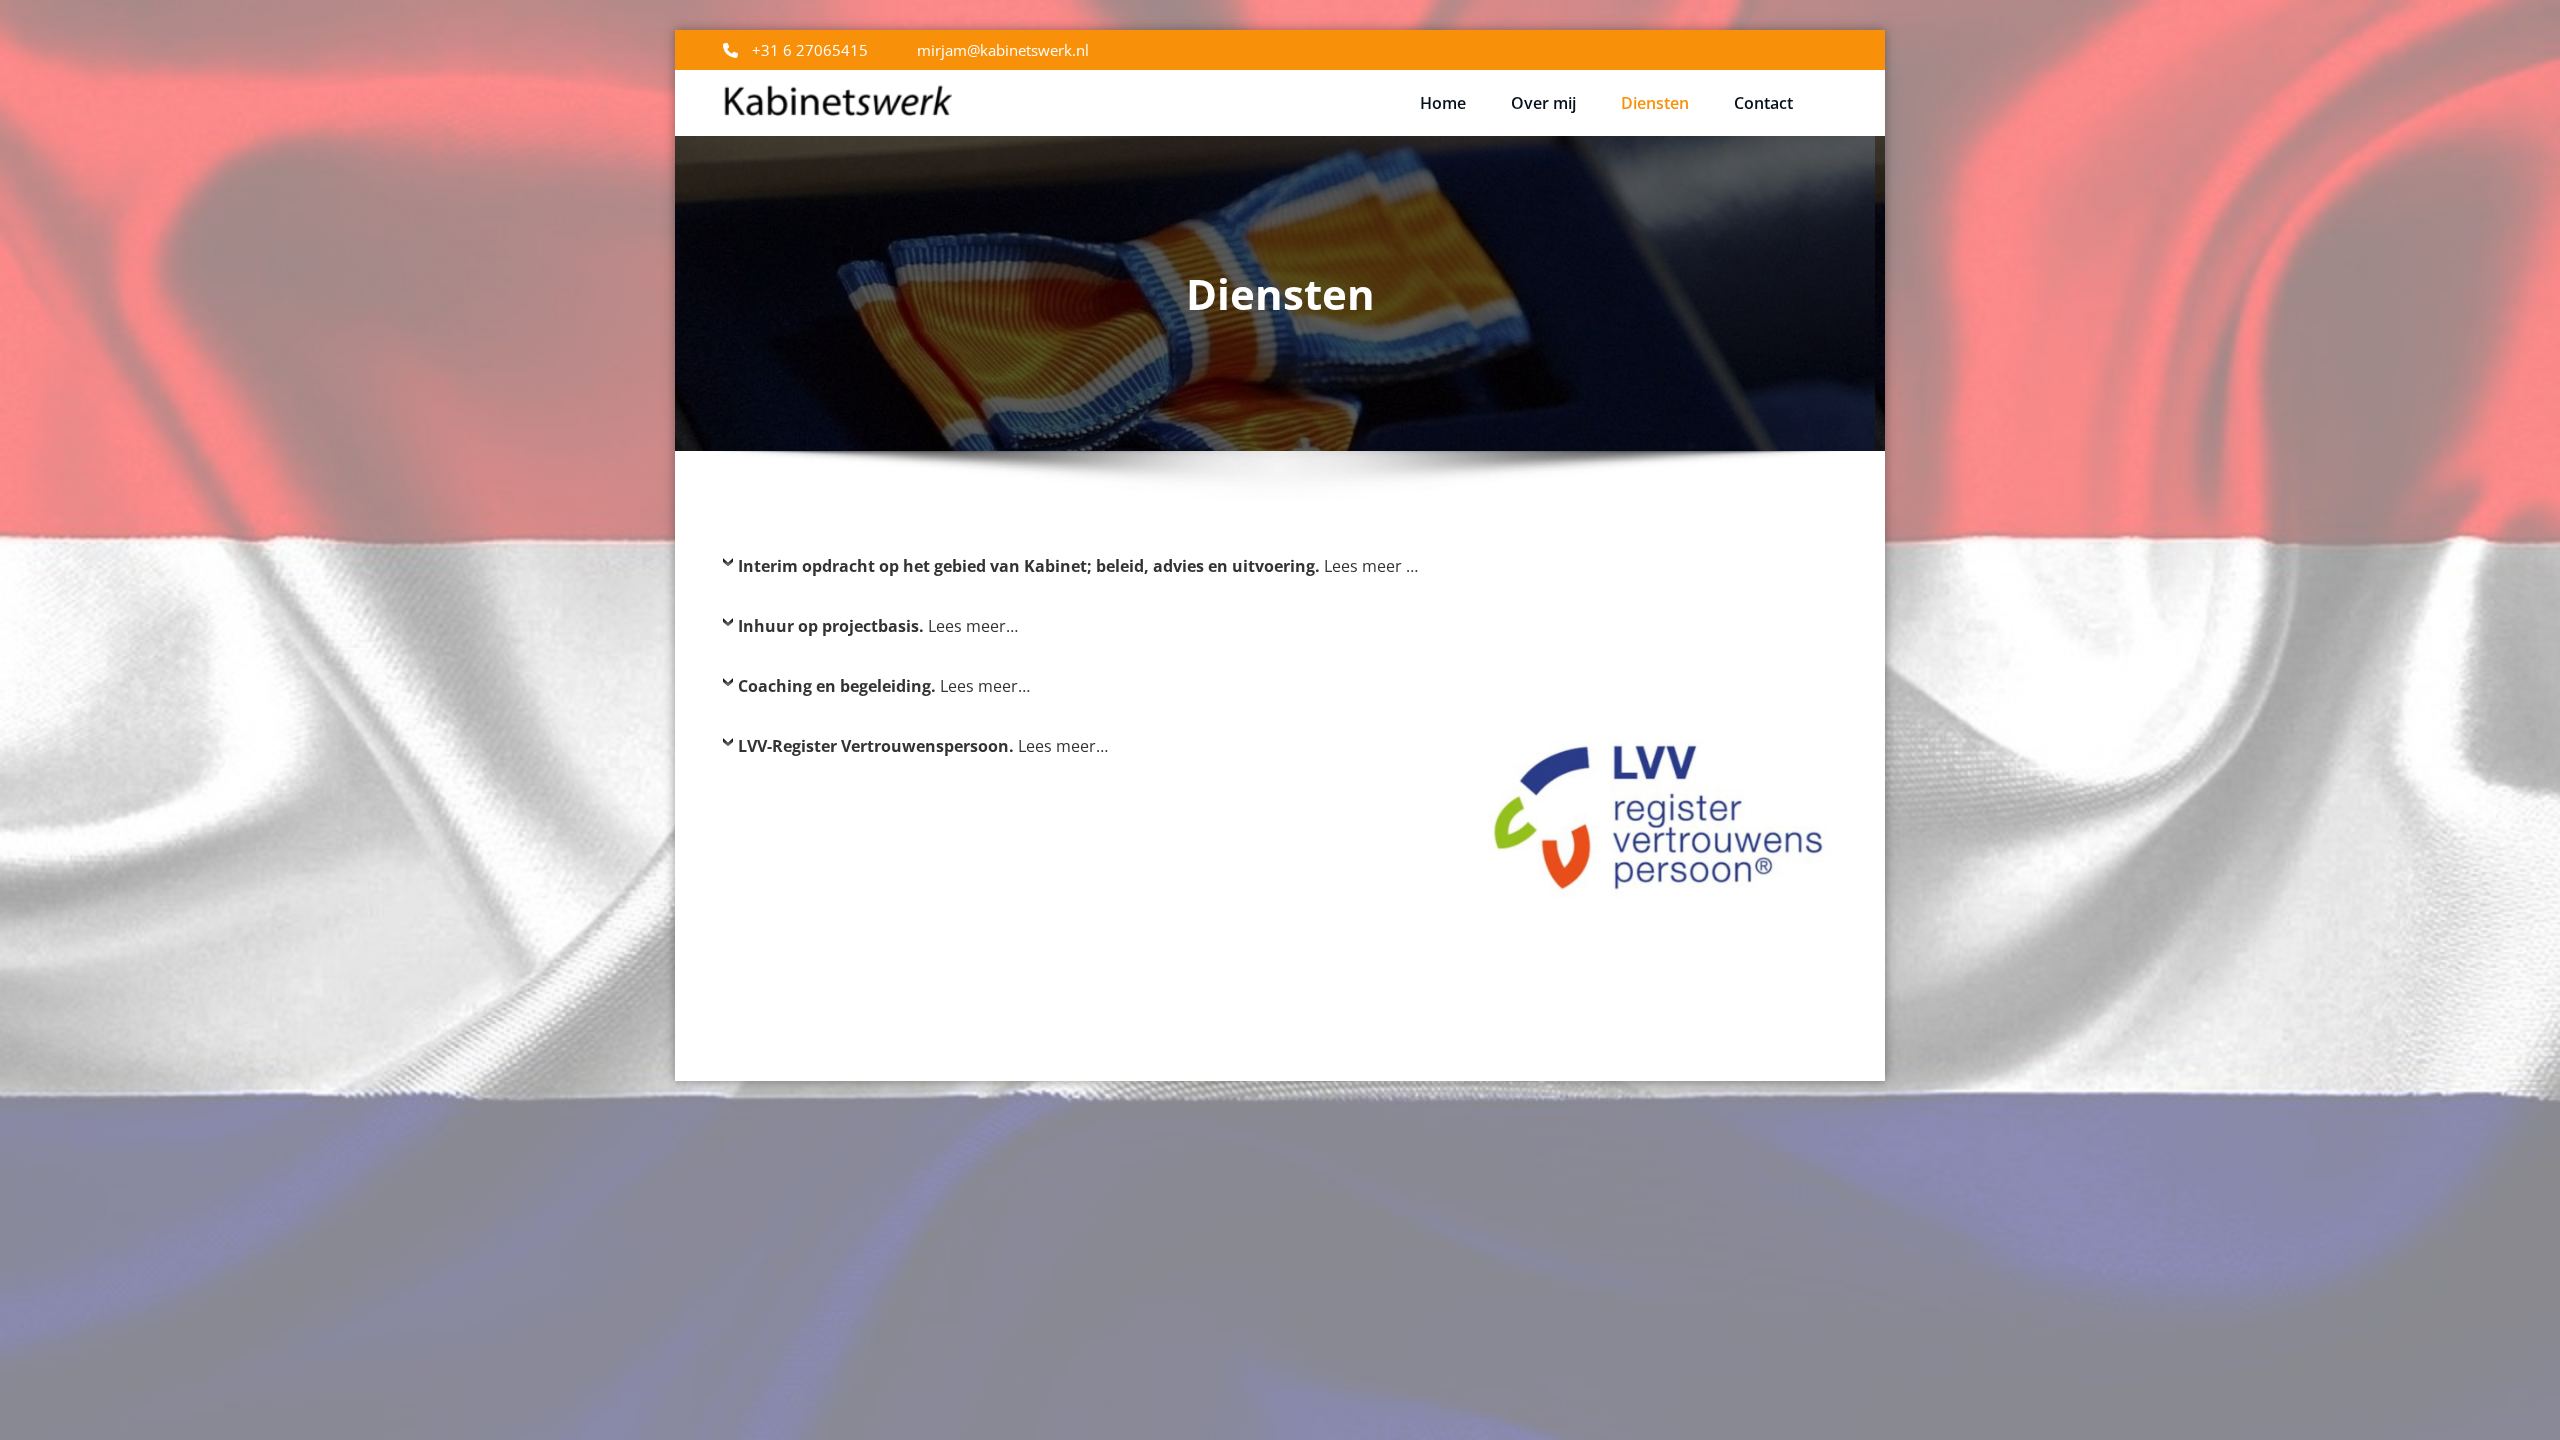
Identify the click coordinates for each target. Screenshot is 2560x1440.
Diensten (1655, 103)
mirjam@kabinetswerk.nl (1003, 50)
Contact (1763, 103)
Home (1443, 103)
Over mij (1543, 103)
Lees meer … (1078, 566)
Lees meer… (878, 626)
